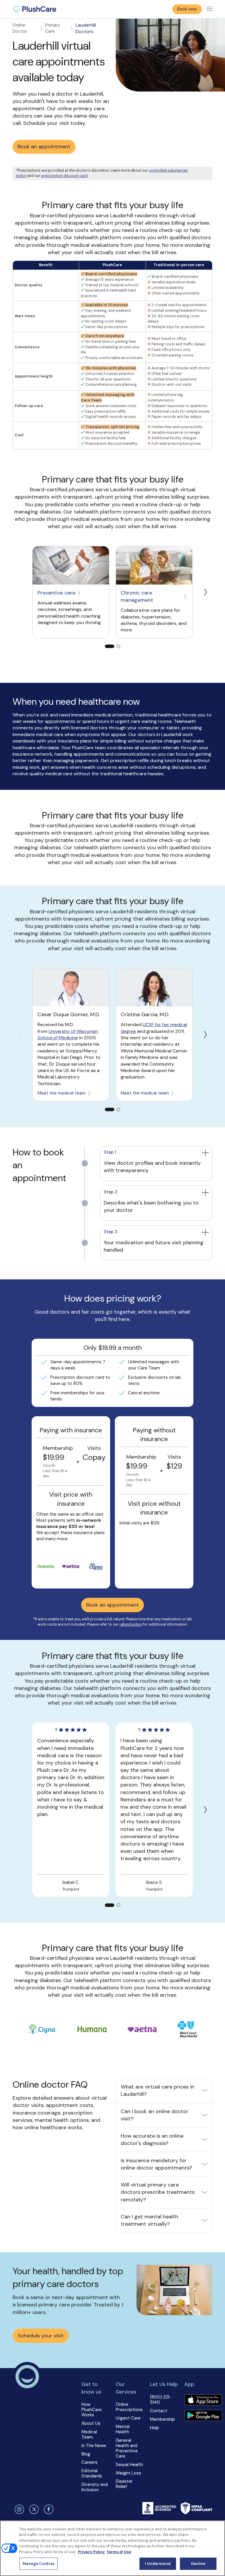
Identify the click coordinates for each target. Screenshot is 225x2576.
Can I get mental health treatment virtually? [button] (149, 2220)
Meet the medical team (62, 1093)
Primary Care (53, 28)
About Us (91, 2423)
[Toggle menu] (209, 9)
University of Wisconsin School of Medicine (68, 1034)
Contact (159, 2411)
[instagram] (18, 2509)
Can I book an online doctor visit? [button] (155, 2115)
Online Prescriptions (129, 2407)
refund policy (131, 1624)
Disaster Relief (124, 2484)
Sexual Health (129, 2465)
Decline (198, 2564)
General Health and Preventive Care (127, 2448)
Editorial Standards (92, 2473)
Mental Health (123, 2429)
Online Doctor (20, 28)
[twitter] (33, 2509)
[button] (156, 1164)
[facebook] (48, 2509)
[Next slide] (206, 592)
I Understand (158, 2564)
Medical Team (89, 2434)
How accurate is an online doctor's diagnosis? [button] (152, 2140)
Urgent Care (128, 2418)
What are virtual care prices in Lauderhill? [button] (157, 2090)
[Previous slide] (19, 592)
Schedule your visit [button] (41, 2336)
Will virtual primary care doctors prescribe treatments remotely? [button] (158, 2192)
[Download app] (203, 2401)
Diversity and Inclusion (95, 2487)
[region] (112, 2548)
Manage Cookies (39, 2564)
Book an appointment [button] (44, 147)
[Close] (216, 2530)
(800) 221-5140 (161, 2400)
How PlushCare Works (92, 2410)
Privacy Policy (91, 2552)
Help (155, 2428)
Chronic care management (137, 596)
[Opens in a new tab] (71, 565)
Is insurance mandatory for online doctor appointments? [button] (156, 2164)
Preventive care (56, 593)
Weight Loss (128, 2473)
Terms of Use (119, 2552)
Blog (86, 2454)
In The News (94, 2446)
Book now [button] (187, 9)
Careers (90, 2462)
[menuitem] (35, 9)
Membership (162, 2419)
